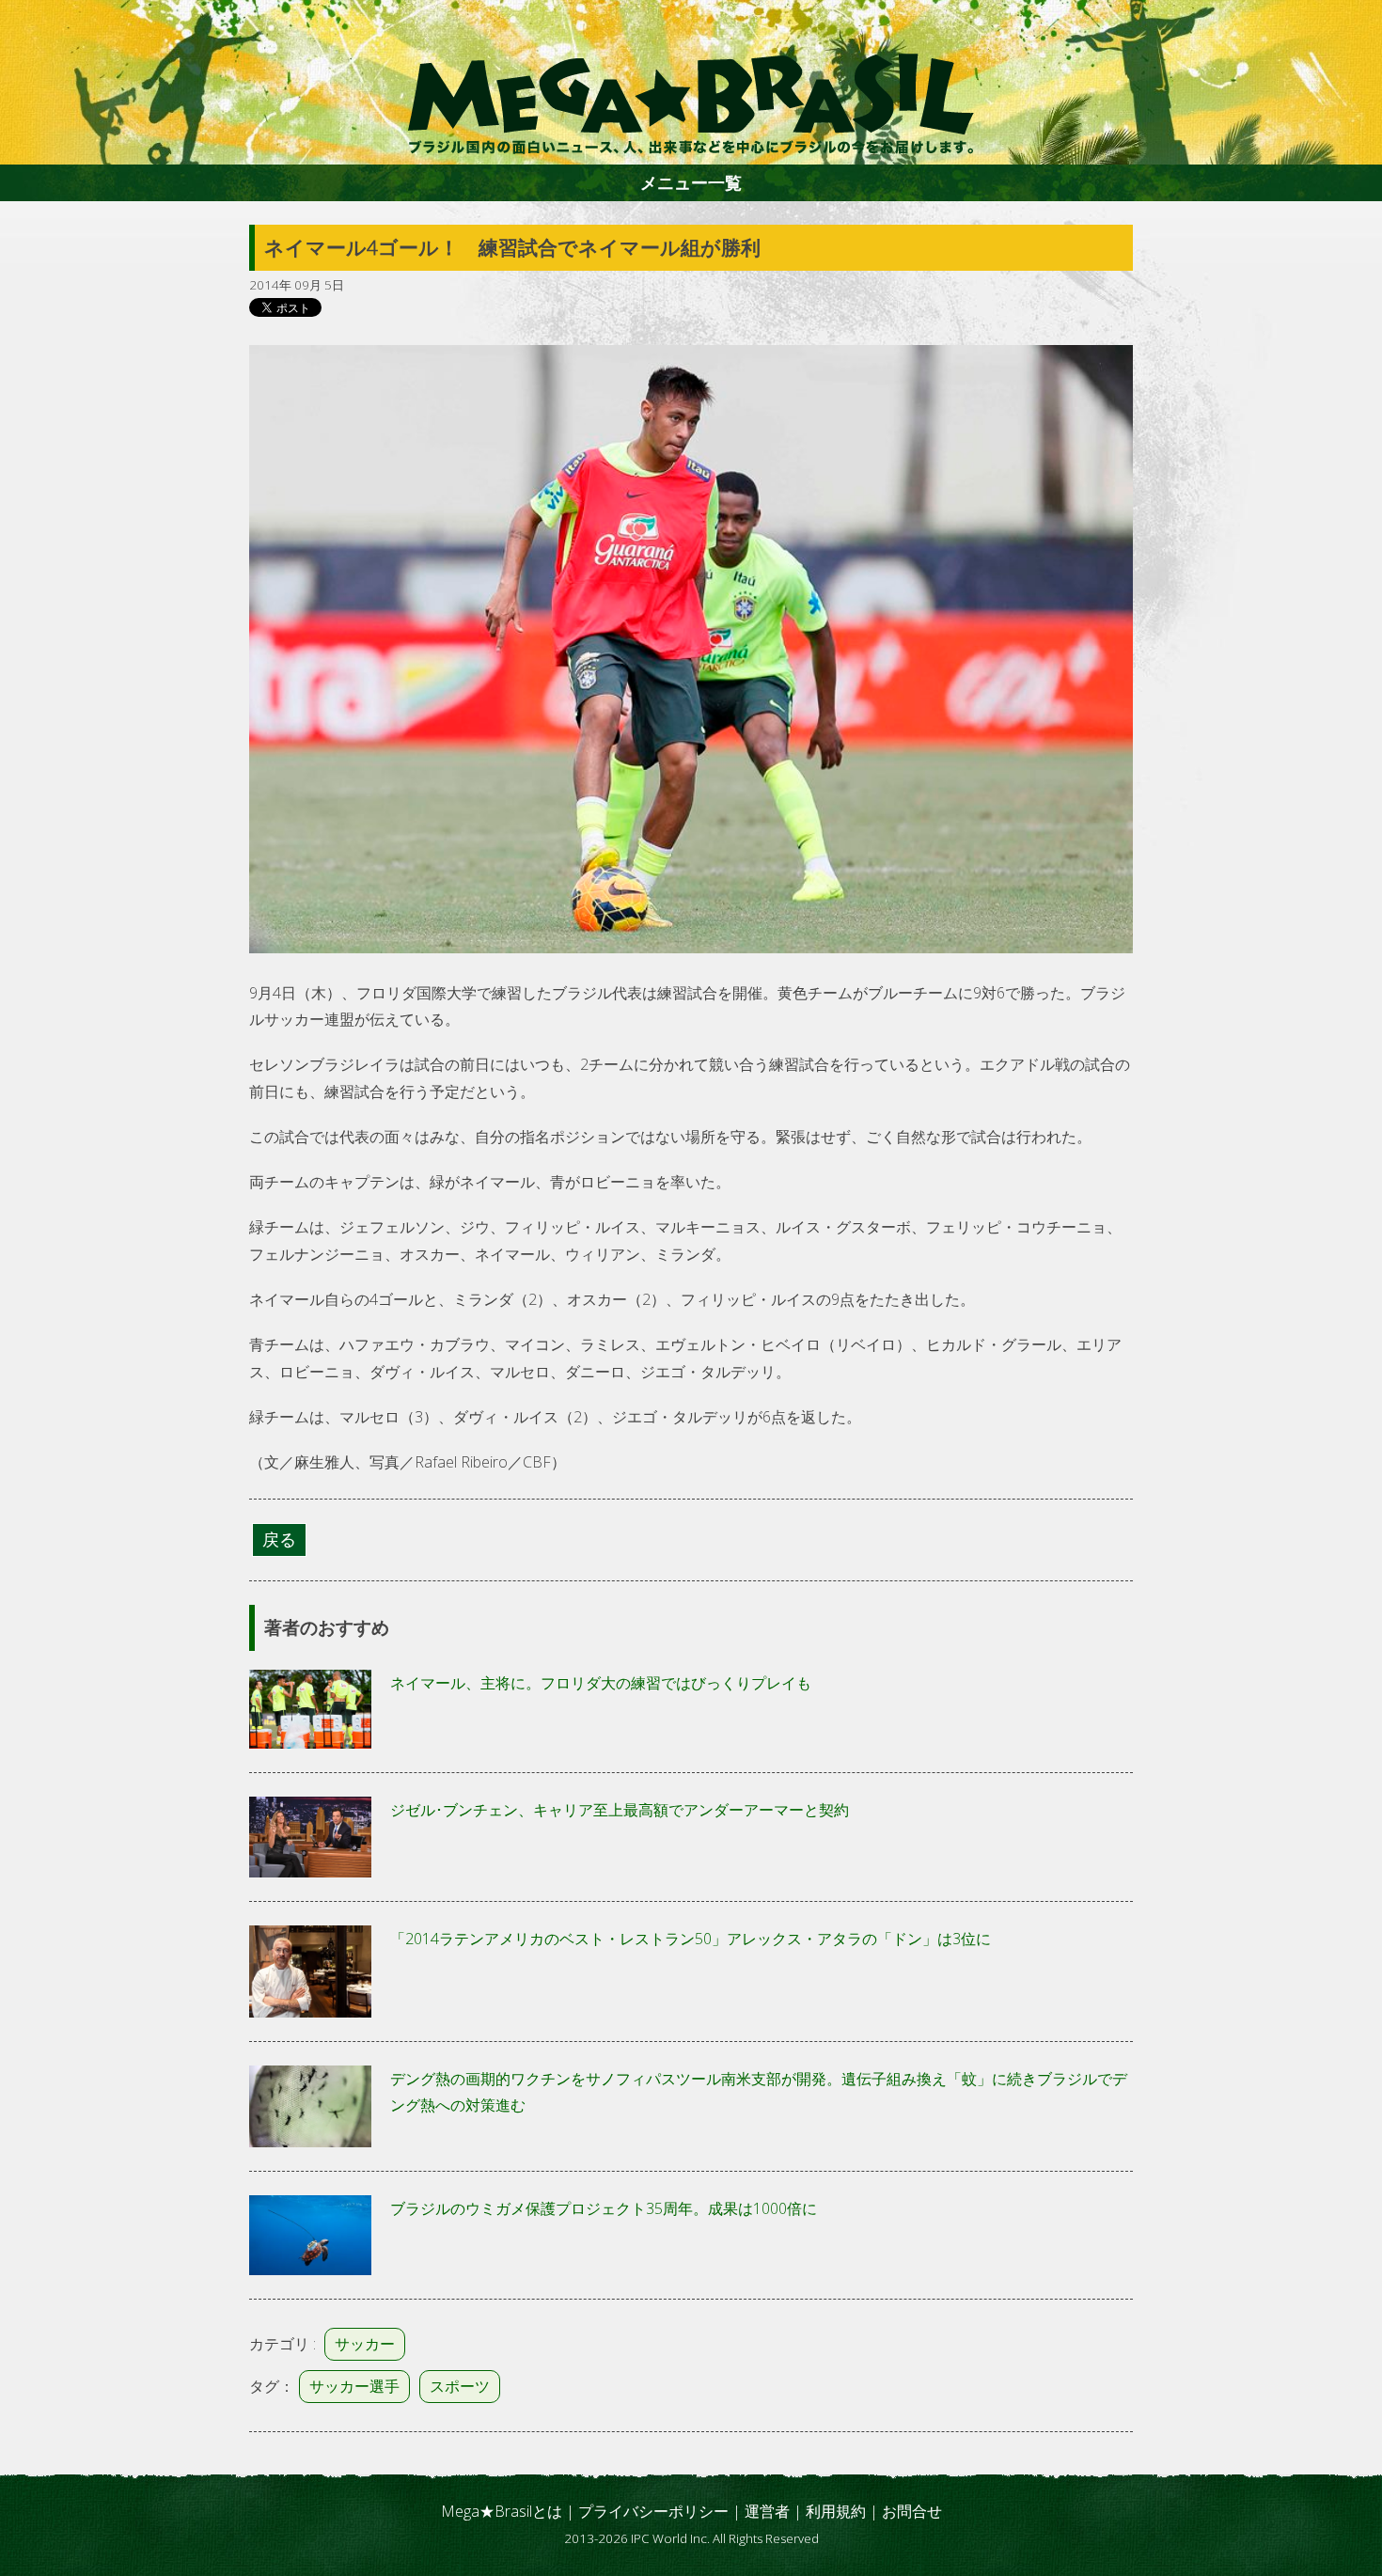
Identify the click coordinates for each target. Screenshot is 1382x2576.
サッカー (365, 2344)
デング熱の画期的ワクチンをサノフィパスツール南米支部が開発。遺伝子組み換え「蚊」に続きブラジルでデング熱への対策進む (759, 2092)
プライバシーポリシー (653, 2511)
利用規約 (836, 2511)
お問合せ (912, 2511)
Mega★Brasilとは (502, 2511)
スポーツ (460, 2386)
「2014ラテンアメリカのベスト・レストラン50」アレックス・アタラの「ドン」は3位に (691, 1939)
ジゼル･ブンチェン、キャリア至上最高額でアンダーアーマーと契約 (620, 1810)
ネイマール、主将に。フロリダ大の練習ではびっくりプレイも (601, 1683)
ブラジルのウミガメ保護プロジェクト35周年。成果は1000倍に (604, 2208)
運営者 (767, 2511)
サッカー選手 (354, 2386)
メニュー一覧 (691, 182)
